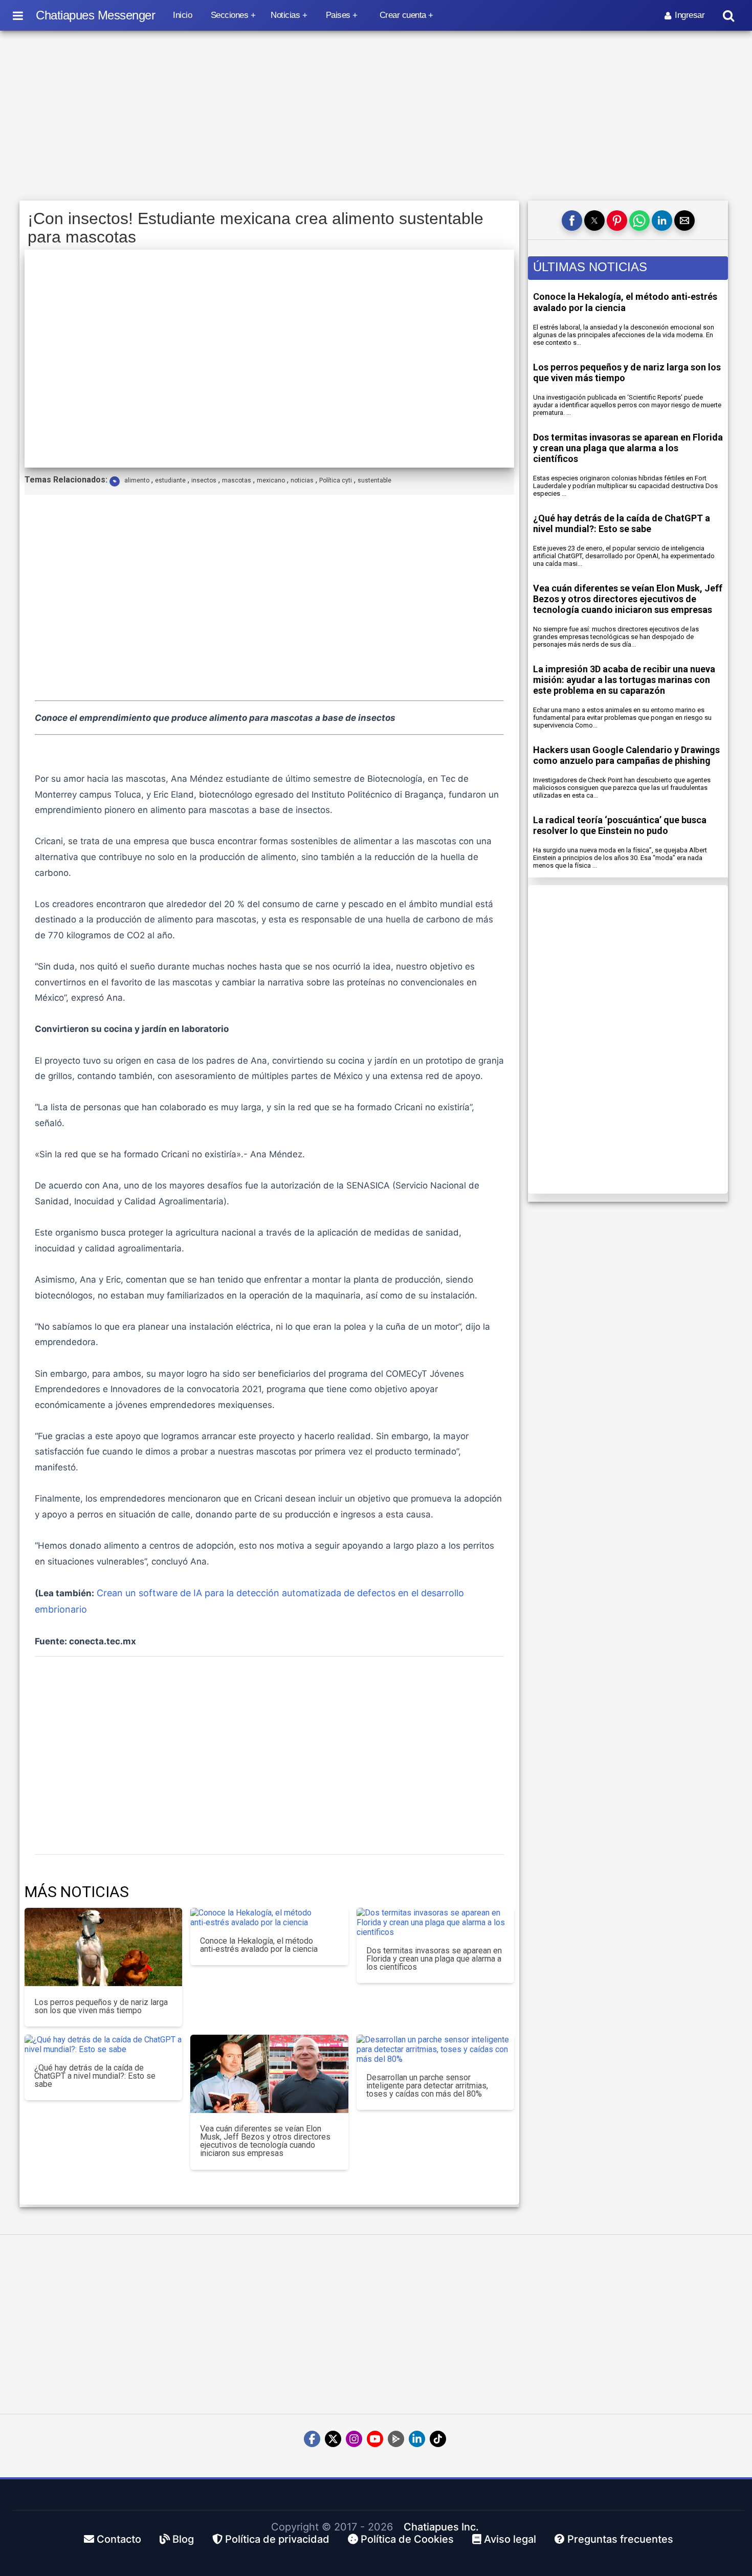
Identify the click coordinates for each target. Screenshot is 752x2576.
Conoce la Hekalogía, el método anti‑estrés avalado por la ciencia (625, 302)
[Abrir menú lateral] (18, 15)
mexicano (271, 480)
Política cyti (336, 480)
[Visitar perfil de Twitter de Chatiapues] (333, 2439)
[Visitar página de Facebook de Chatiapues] (312, 2439)
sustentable (374, 480)
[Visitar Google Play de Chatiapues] (396, 2439)
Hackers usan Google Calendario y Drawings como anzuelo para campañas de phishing (626, 755)
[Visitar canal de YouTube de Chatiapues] (375, 2439)
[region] (376, 116)
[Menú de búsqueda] (728, 16)
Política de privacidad (276, 2539)
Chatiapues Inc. (441, 2527)
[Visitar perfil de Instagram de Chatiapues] (354, 2439)
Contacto (118, 2539)
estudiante (170, 480)
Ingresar (690, 15)
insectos (204, 480)
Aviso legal (509, 2539)
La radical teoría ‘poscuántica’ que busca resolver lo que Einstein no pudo (620, 825)
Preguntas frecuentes (619, 2539)
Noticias (285, 15)
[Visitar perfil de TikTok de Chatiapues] (438, 2439)
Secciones (230, 15)
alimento (137, 480)
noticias (302, 480)
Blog (182, 2539)
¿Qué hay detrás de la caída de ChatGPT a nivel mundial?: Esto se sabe (622, 523)
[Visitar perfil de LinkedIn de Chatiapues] (417, 2439)
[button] (572, 221)
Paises (338, 15)
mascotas (237, 480)
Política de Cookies (406, 2539)
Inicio (182, 15)
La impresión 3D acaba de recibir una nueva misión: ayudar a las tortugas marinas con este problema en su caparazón (624, 680)
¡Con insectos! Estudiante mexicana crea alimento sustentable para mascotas (256, 228)
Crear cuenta (403, 15)
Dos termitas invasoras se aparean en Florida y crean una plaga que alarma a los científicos (628, 448)
